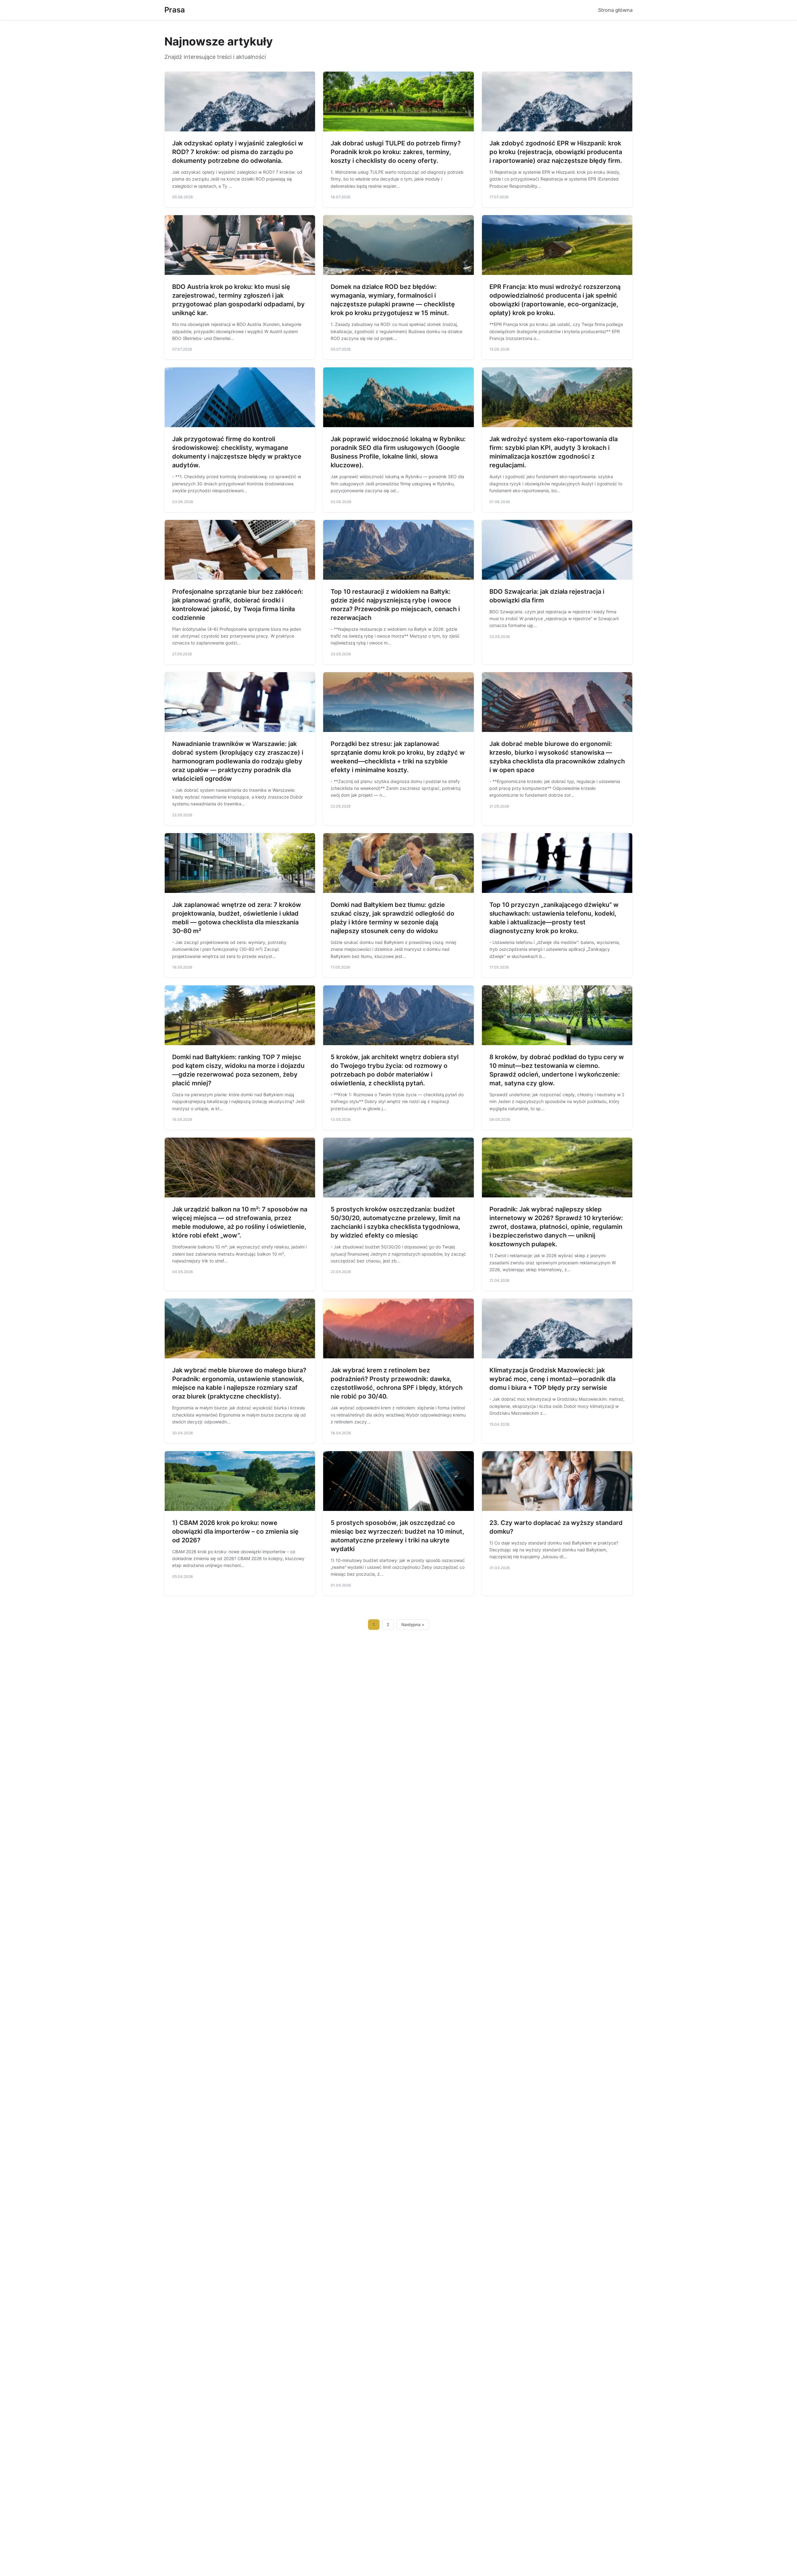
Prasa (175, 10)
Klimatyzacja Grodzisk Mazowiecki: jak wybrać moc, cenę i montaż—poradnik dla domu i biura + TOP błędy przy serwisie (552, 1379)
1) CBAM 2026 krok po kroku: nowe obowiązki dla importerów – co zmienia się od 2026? (235, 1531)
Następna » (413, 1625)
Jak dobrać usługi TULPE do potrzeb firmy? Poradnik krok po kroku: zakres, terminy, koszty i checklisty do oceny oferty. (396, 152)
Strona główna (615, 10)
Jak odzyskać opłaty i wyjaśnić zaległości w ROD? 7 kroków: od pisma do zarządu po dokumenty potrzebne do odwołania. (238, 152)
